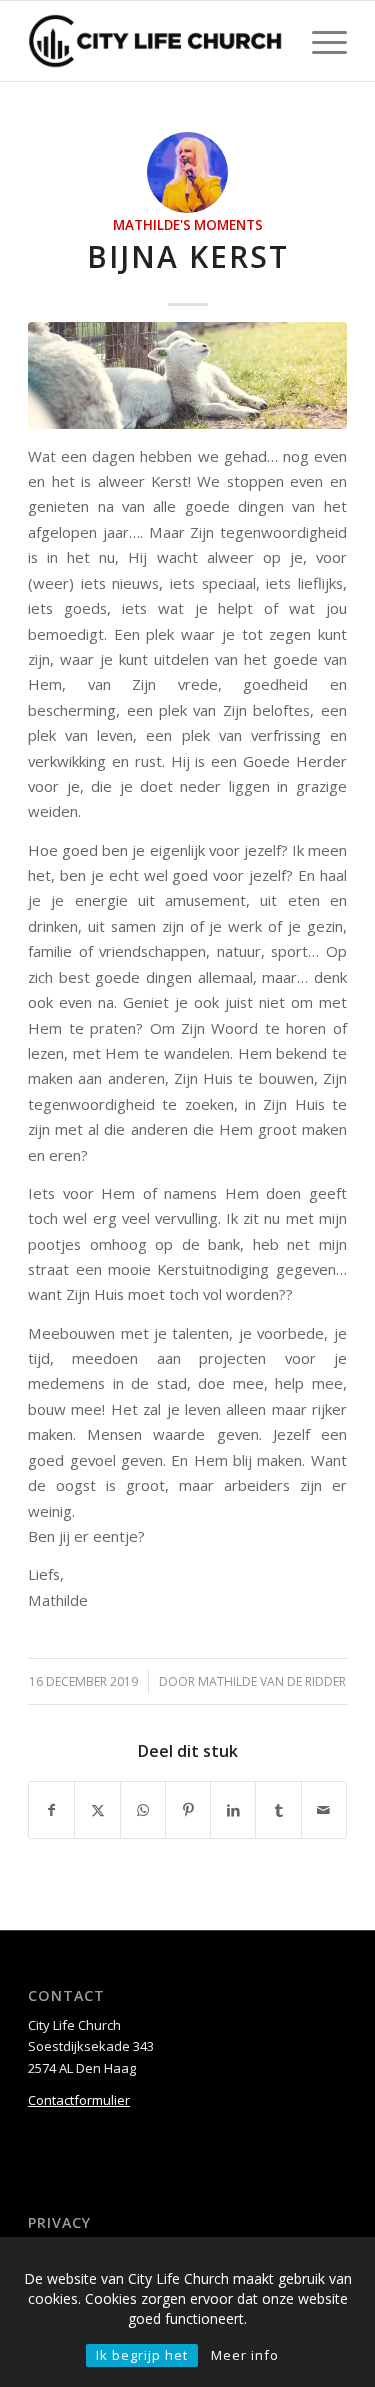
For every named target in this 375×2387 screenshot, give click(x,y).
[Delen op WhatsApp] (143, 1810)
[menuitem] (319, 41)
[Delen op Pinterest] (188, 1810)
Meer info (245, 2355)
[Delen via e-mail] (324, 1810)
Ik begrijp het (142, 2355)
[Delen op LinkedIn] (233, 1810)
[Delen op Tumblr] (278, 1810)
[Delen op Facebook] (51, 1810)
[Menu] (319, 41)
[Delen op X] (97, 1810)
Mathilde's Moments (188, 225)
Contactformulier (79, 2100)
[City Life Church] (155, 41)
